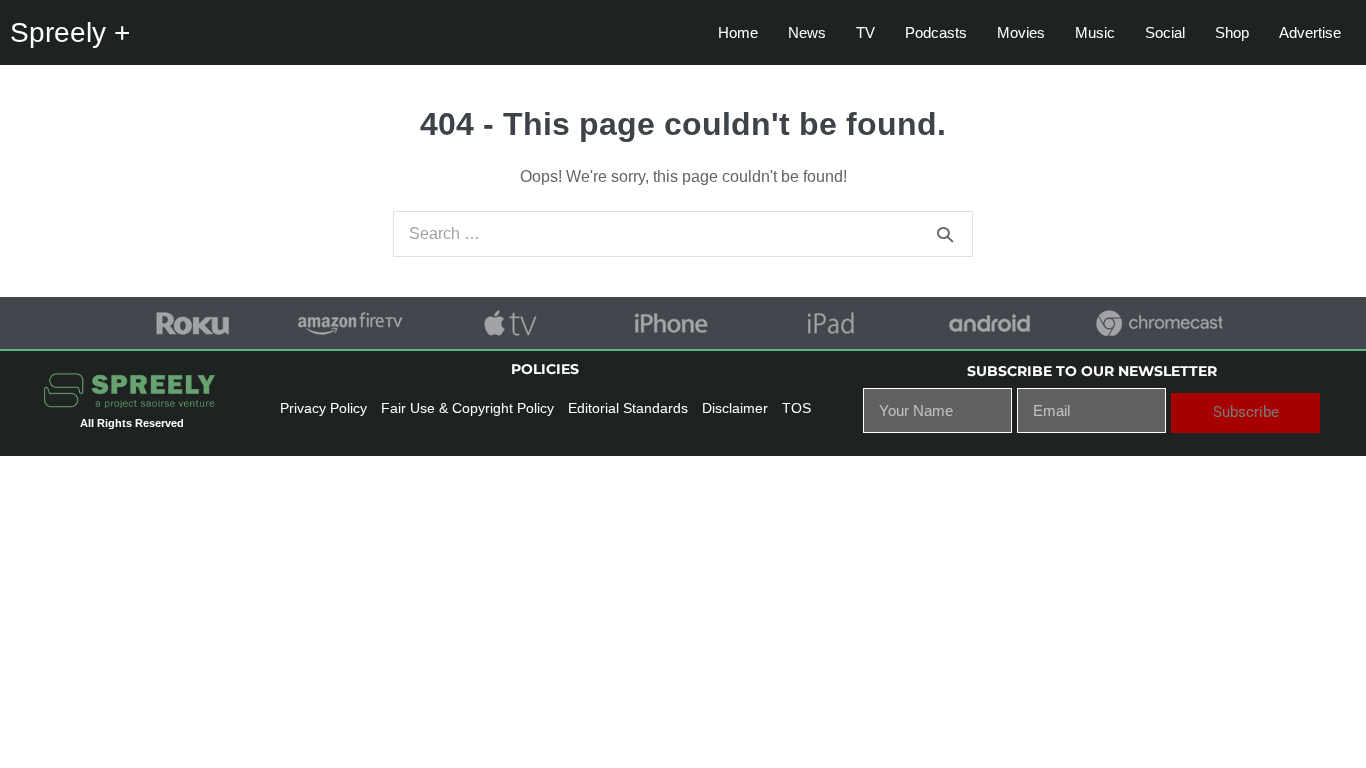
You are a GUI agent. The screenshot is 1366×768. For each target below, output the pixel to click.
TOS (796, 408)
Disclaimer (735, 408)
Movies (1021, 32)
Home (738, 32)
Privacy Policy (323, 408)
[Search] (945, 234)
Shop (1232, 32)
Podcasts (936, 32)
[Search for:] (683, 233)
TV (865, 32)
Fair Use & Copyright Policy (467, 408)
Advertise (1310, 32)
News (807, 32)
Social (1165, 32)
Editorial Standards (628, 408)
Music (1095, 32)
